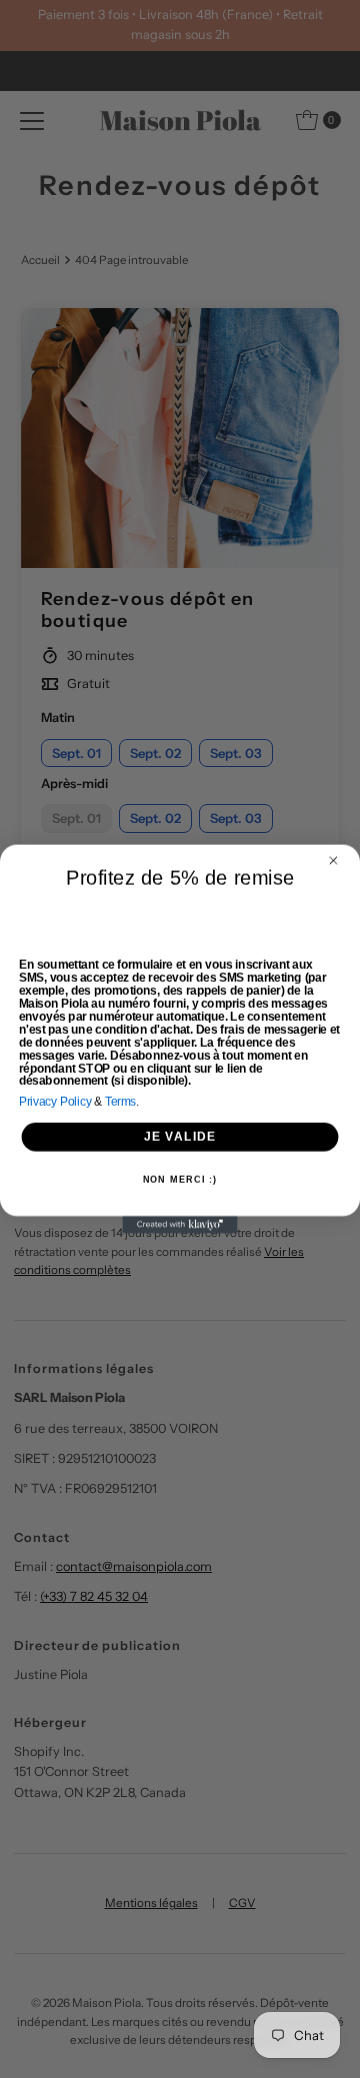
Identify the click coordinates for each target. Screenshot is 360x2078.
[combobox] (41, 917)
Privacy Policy (55, 1101)
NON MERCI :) (180, 1180)
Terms (120, 1101)
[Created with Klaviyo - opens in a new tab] (179, 1224)
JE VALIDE (180, 1136)
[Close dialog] (333, 860)
